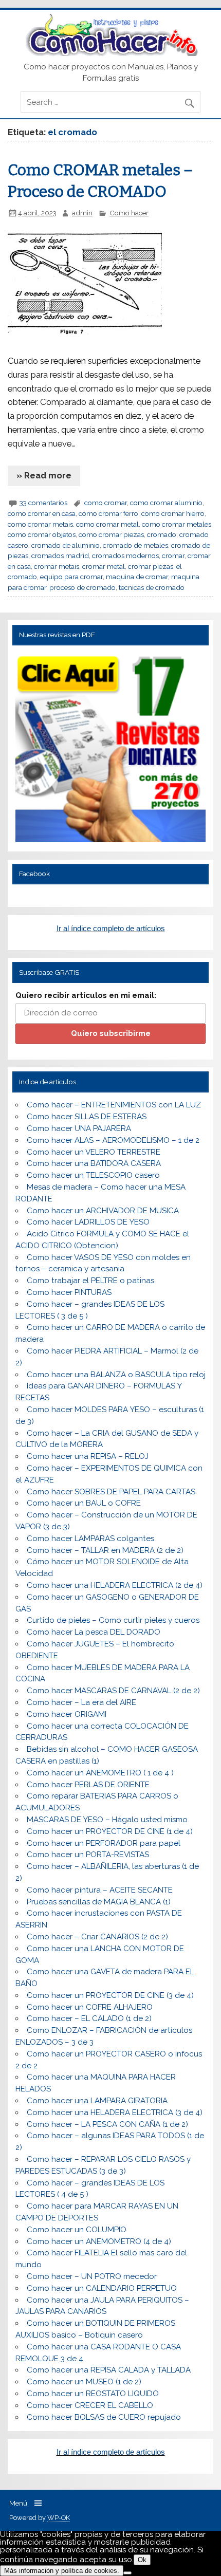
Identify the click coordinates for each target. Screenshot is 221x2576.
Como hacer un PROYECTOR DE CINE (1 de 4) (110, 1831)
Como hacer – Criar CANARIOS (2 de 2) (97, 1937)
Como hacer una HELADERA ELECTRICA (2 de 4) (115, 1585)
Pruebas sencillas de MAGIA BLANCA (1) (99, 1902)
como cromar (106, 503)
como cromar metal (107, 524)
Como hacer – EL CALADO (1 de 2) (89, 2018)
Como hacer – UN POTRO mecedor (92, 2276)
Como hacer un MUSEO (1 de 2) (84, 2382)
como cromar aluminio (166, 503)
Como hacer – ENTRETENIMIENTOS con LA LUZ (114, 1105)
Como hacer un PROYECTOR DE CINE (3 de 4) (110, 1995)
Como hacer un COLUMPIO (77, 2230)
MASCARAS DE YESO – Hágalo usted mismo (107, 1820)
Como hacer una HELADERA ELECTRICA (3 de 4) (115, 2112)
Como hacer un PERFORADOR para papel (104, 1843)
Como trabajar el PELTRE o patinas (90, 1281)
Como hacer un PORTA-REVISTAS (88, 1855)
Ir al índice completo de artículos (111, 928)
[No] (127, 2573)
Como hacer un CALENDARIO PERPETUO (102, 2288)
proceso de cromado (82, 587)
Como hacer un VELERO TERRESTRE (94, 1152)
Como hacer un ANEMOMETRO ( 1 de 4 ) (100, 1773)
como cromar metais (40, 524)
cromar (173, 555)
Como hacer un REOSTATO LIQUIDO (93, 2394)
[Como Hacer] (110, 53)
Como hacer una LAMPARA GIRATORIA (97, 2101)
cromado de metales (135, 545)
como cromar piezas (111, 534)
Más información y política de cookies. (62, 2571)
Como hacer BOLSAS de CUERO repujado (104, 2417)
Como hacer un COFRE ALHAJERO (90, 2007)
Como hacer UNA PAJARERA (79, 1128)
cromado (162, 534)
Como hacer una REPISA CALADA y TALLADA (109, 2370)
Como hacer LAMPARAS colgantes (90, 1539)
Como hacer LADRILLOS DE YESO (88, 1222)
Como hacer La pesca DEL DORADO (94, 1632)
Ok (142, 2560)
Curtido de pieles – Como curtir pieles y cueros (113, 1620)
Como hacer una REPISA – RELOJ (88, 1456)
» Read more (44, 475)
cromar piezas (151, 566)
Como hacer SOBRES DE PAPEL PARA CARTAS (111, 1492)
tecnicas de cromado (152, 587)
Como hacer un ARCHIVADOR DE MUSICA (103, 1211)
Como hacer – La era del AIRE (81, 1702)
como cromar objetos (42, 534)
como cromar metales (177, 524)
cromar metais (57, 566)
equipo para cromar (71, 577)
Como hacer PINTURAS (69, 1292)
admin (82, 213)
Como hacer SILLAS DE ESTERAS (87, 1117)
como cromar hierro (173, 513)
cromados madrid (60, 555)
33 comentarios (43, 503)
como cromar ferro (108, 513)
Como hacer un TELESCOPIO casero (93, 1175)
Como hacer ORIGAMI (67, 1714)
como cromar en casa (42, 513)
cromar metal (104, 566)
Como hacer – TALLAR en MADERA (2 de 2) (105, 1550)
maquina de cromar (137, 577)
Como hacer (129, 213)
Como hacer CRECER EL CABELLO (90, 2405)
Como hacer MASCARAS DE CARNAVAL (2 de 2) (113, 1691)
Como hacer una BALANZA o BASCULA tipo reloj (116, 1375)
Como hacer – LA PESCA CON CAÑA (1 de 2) (107, 2124)
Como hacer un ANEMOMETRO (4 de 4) (99, 2241)
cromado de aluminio (66, 545)
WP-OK (59, 2518)
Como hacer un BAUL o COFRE (84, 1503)
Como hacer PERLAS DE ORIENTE (88, 1785)
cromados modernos (125, 555)
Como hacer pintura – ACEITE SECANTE (100, 1890)
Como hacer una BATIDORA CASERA (94, 1163)
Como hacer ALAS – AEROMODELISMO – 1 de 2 (113, 1140)
